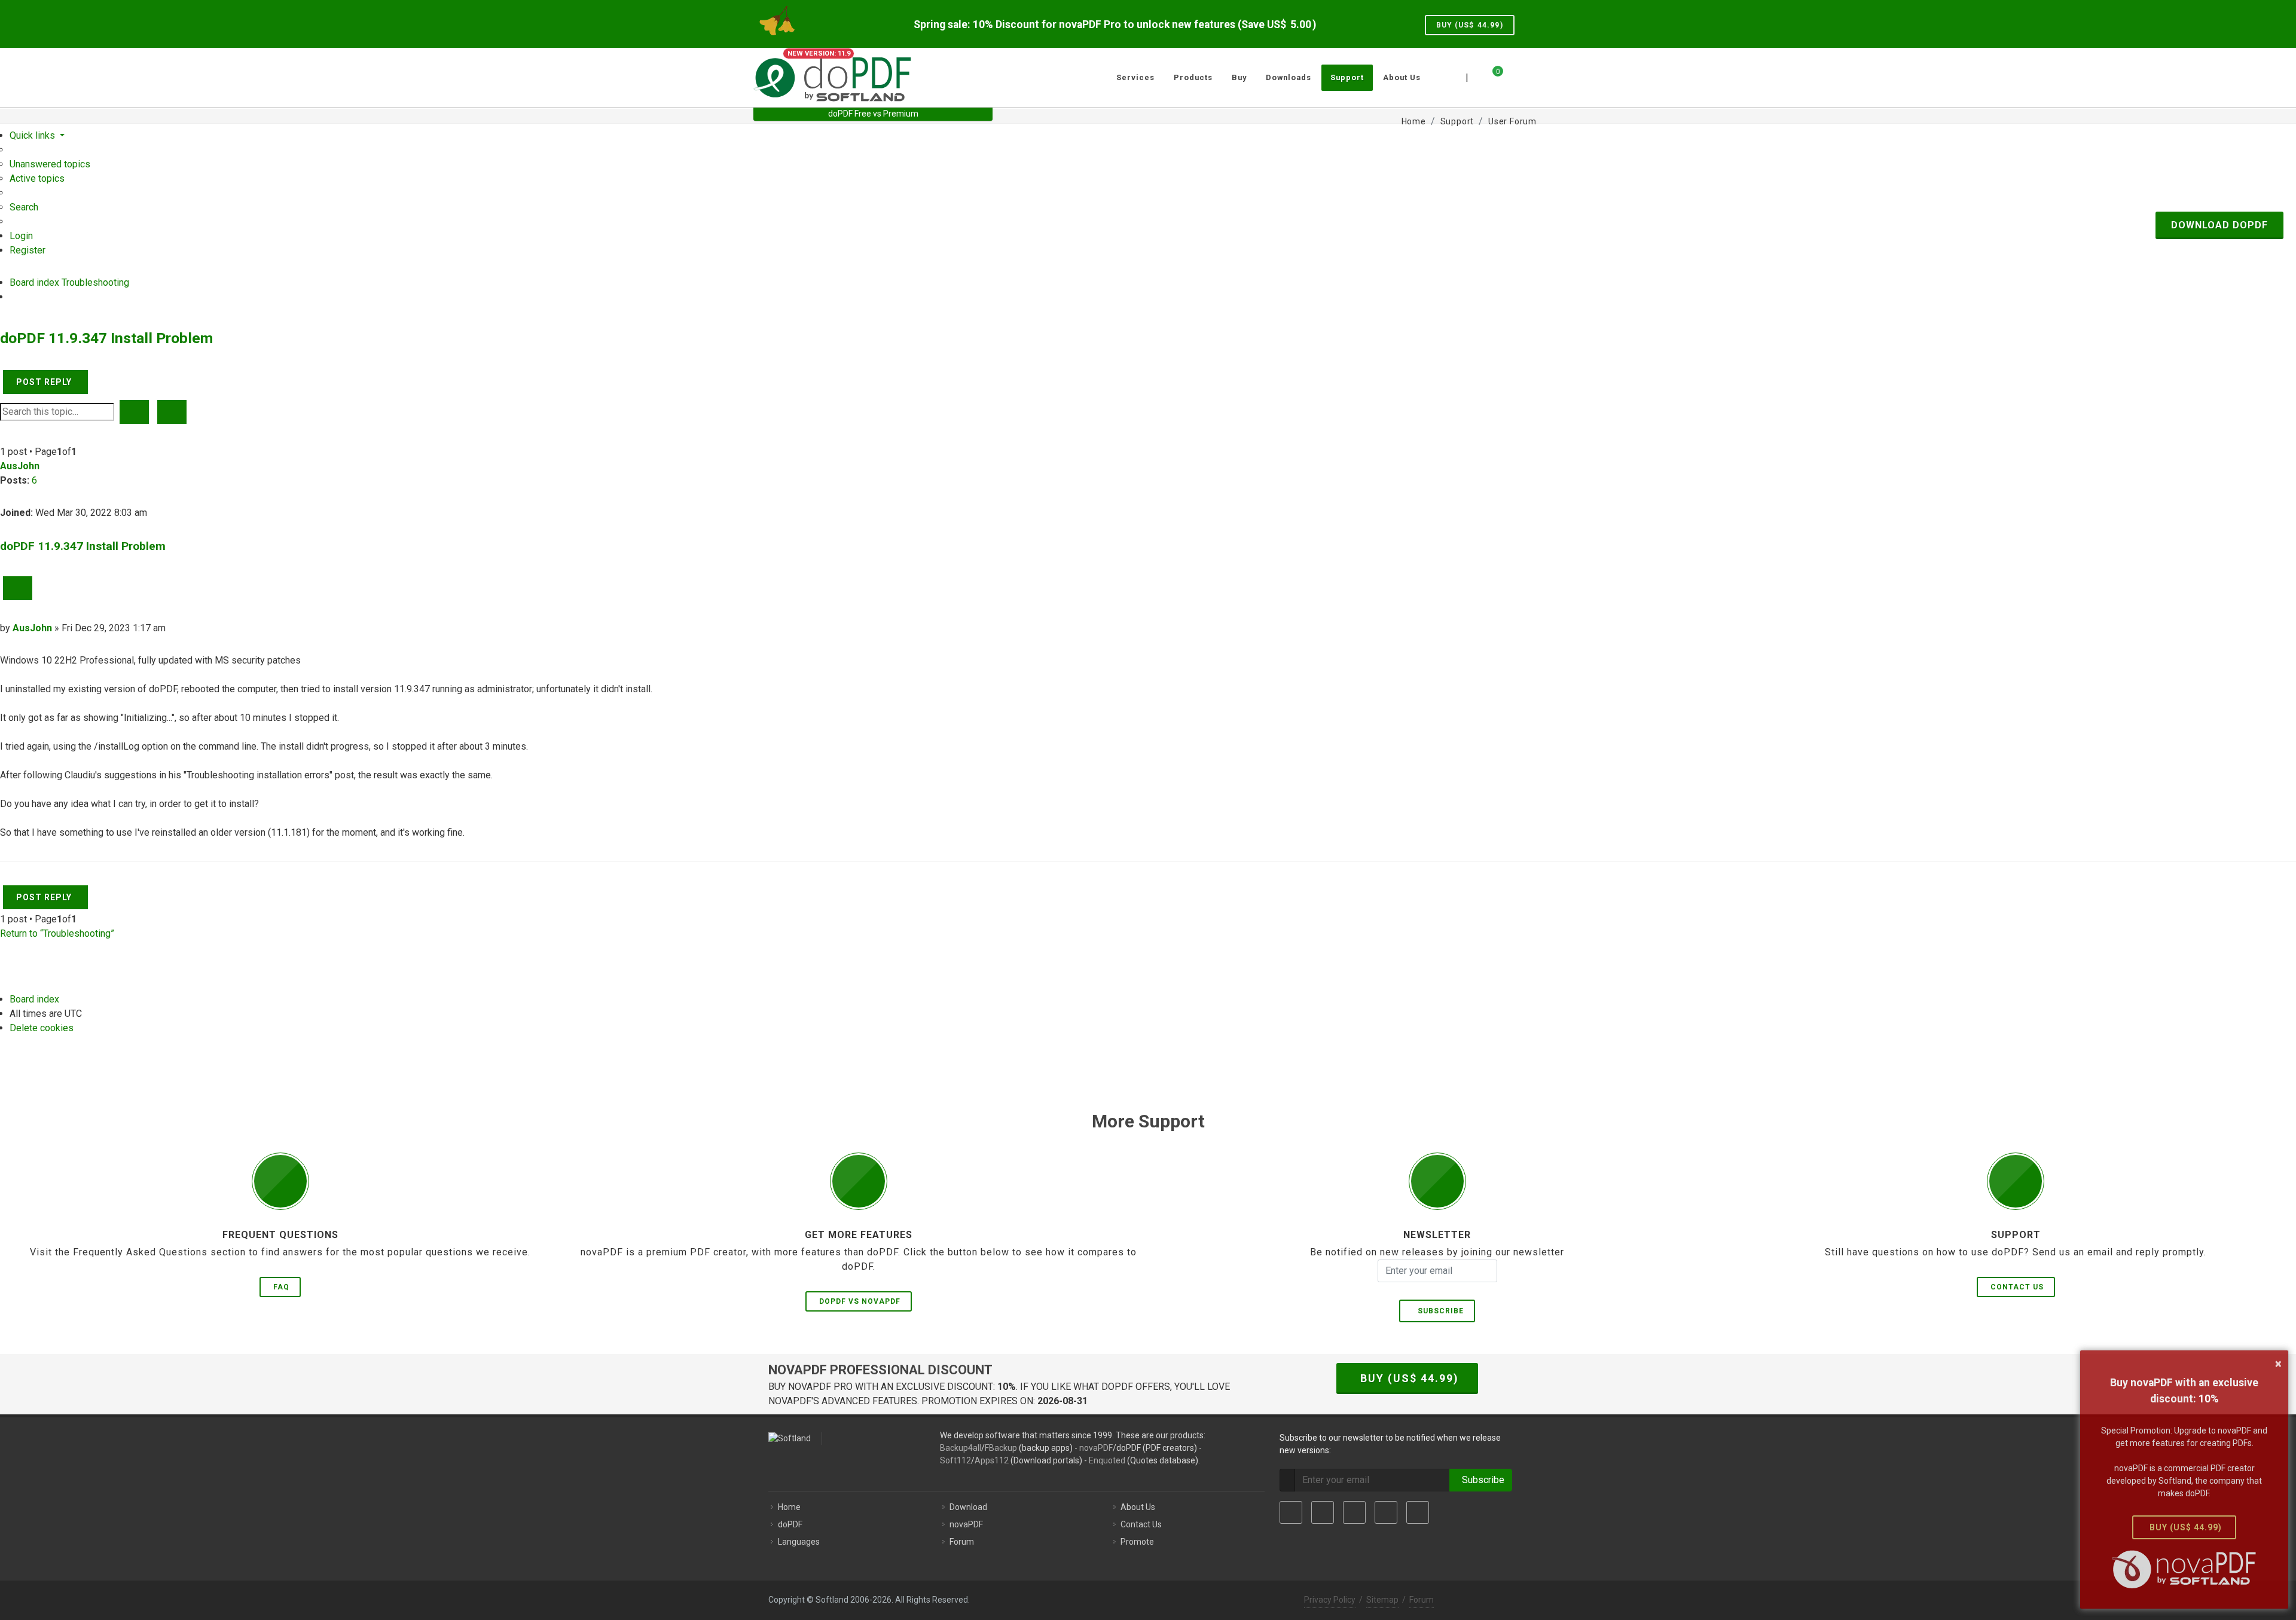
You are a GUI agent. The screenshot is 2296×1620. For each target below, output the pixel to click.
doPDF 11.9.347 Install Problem (106, 338)
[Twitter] (1323, 1512)
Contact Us (2017, 1287)
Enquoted (1107, 1460)
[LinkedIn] (1354, 1512)
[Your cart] (1491, 76)
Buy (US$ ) (1470, 25)
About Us (1138, 1507)
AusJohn (20, 466)
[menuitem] (50, 164)
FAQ (281, 1287)
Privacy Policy (1330, 1600)
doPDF (790, 1524)
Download (968, 1507)
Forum (962, 1542)
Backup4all (961, 1448)
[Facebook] (1291, 1512)
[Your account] (1511, 73)
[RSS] (1418, 1512)
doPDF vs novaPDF (860, 1301)
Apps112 (992, 1460)
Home (789, 1507)
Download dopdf (2219, 225)
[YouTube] (1386, 1512)
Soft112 (955, 1460)
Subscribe (1438, 1311)
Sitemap (1382, 1600)
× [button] (2278, 1364)
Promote (1137, 1542)
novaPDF (1096, 1448)
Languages (799, 1542)
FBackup (1001, 1448)
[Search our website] (1529, 76)
